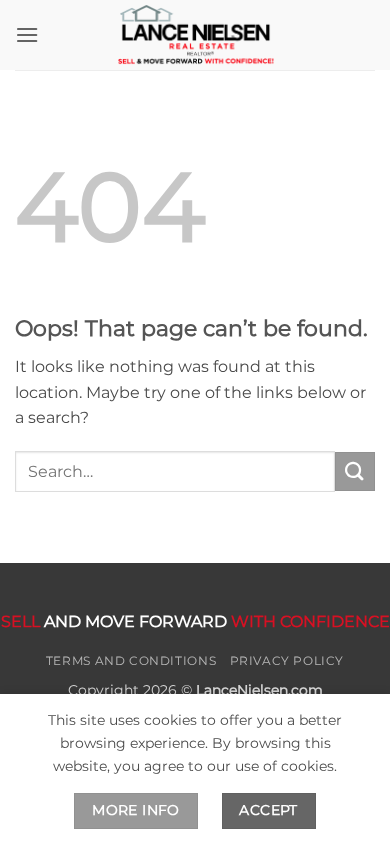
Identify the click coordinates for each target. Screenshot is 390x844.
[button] (27, 34)
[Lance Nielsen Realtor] (195, 35)
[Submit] (355, 471)
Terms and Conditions (131, 660)
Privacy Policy (287, 660)
